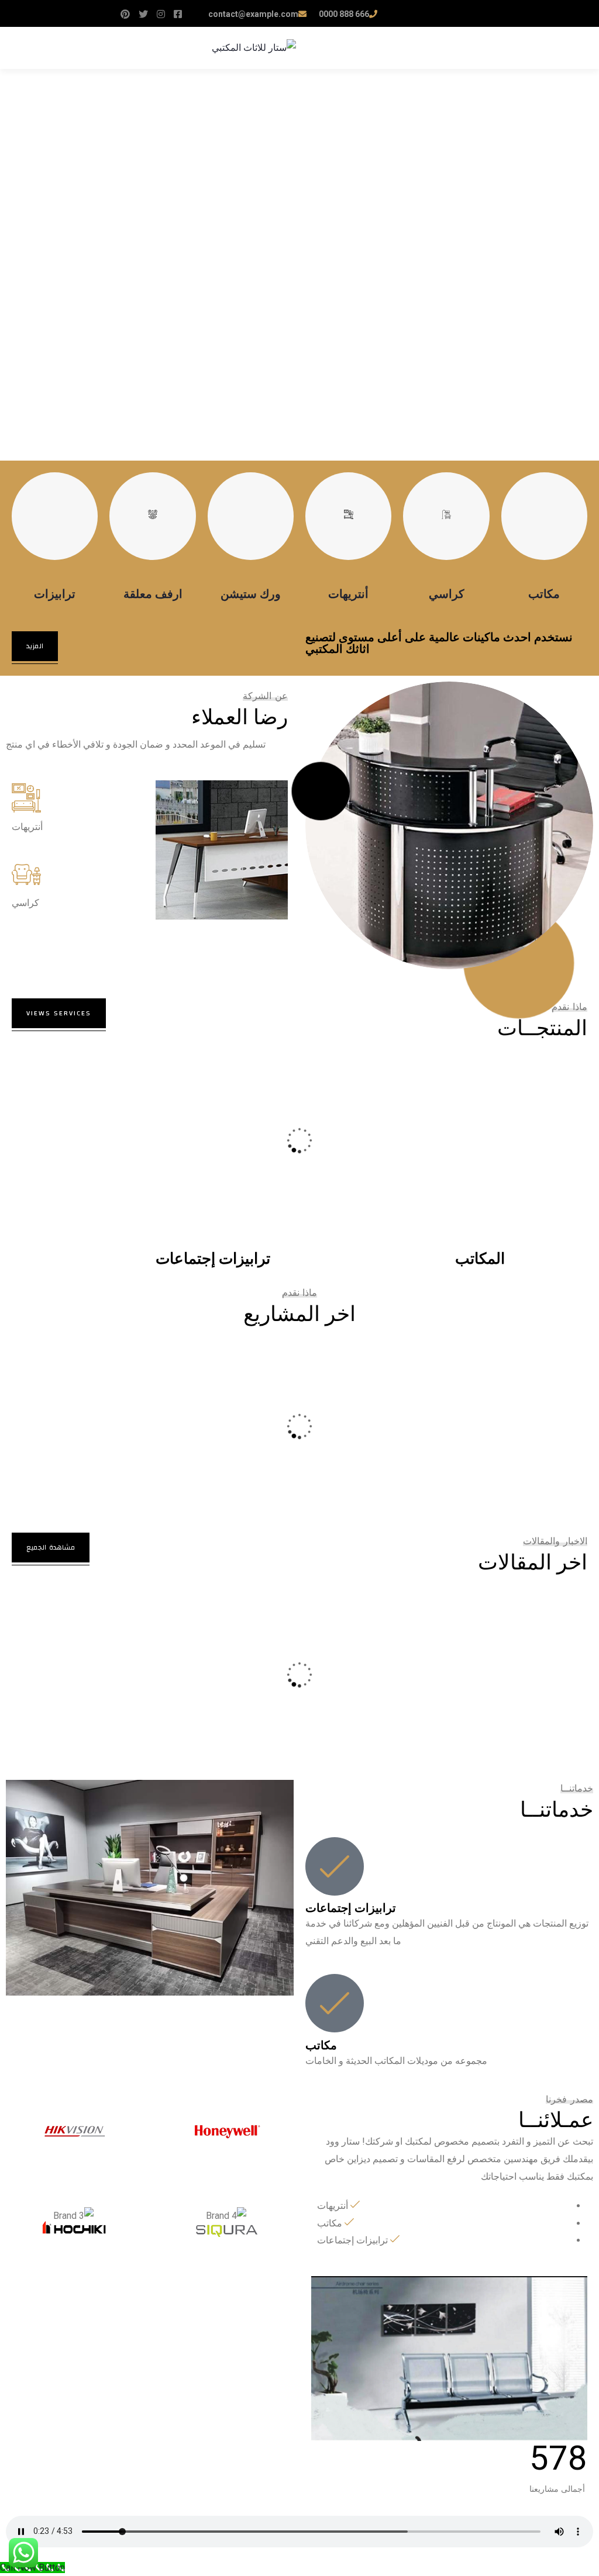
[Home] (449, 2359)
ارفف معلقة (153, 594)
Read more (55, 1193)
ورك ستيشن (251, 594)
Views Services (59, 1013)
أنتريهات (348, 594)
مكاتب (544, 594)
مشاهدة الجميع (51, 1547)
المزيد (35, 646)
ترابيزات (55, 594)
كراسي (447, 594)
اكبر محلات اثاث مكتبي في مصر (102, 1636)
